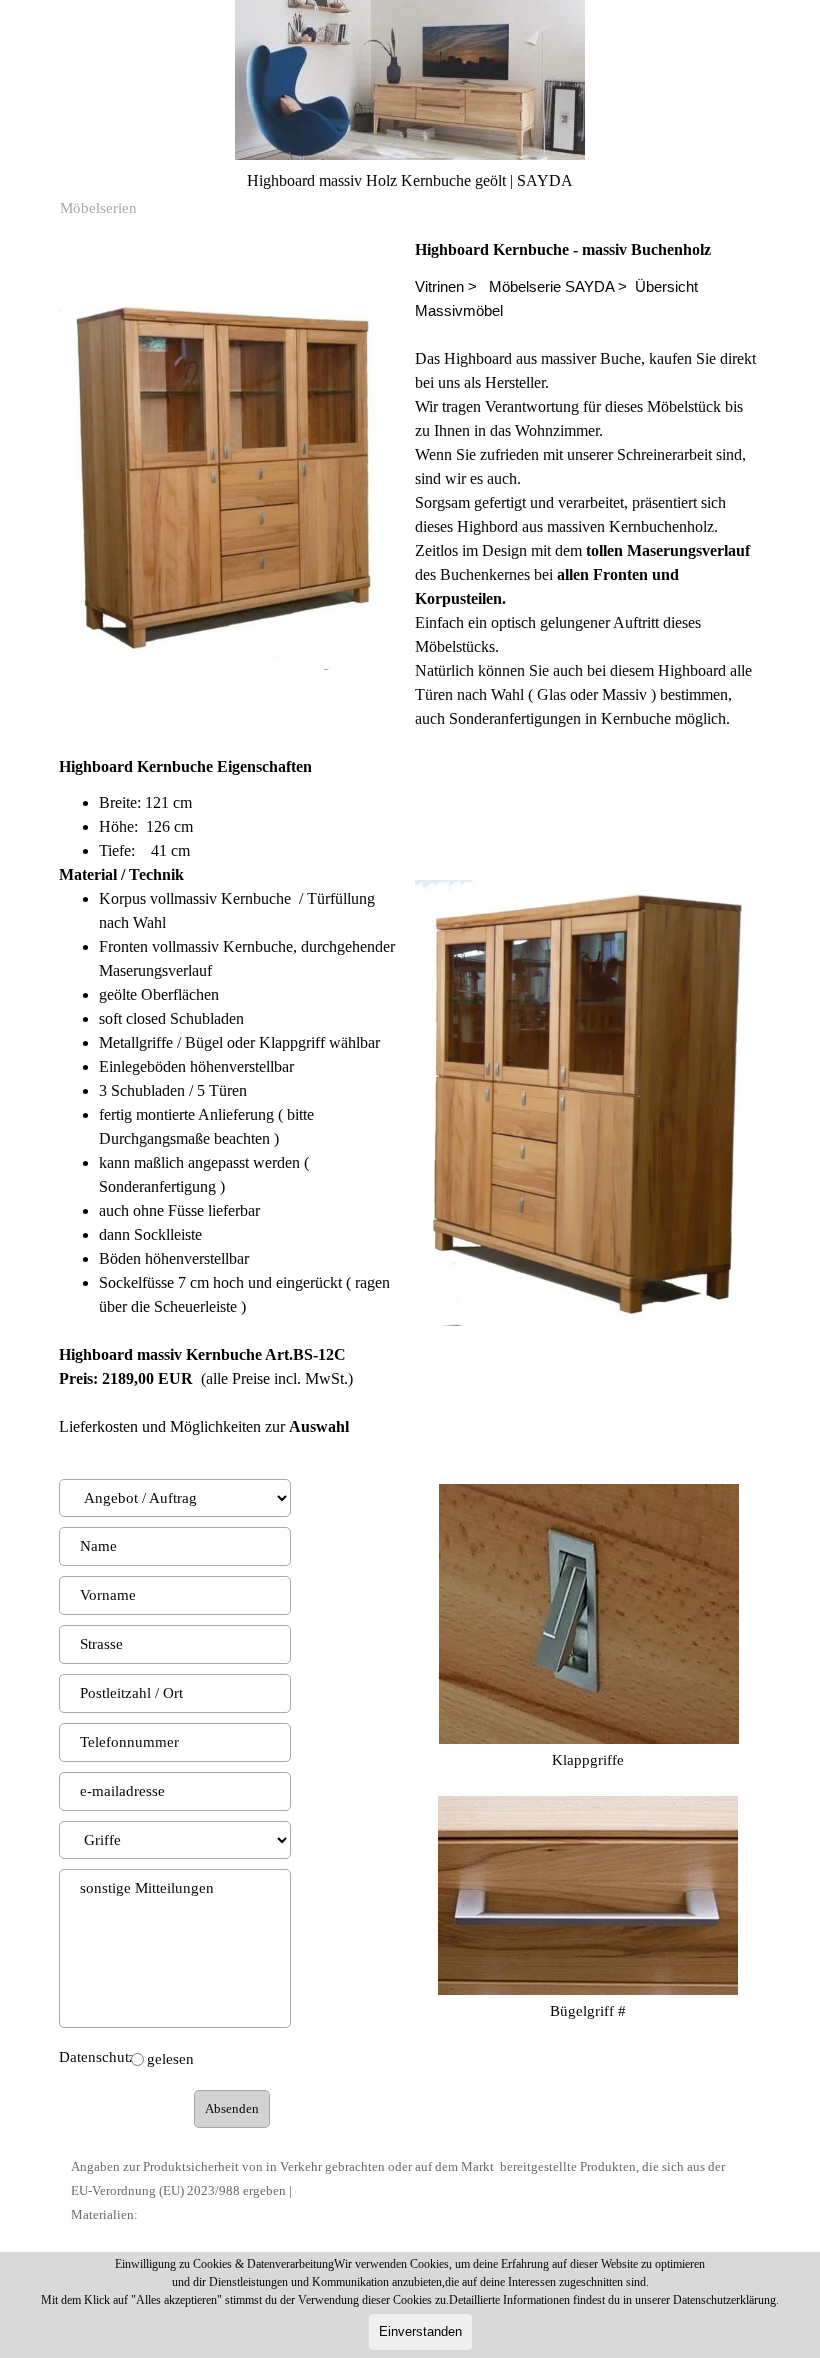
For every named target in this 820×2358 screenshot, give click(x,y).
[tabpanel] (588, 484)
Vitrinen (439, 287)
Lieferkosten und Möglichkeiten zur (204, 1426)
